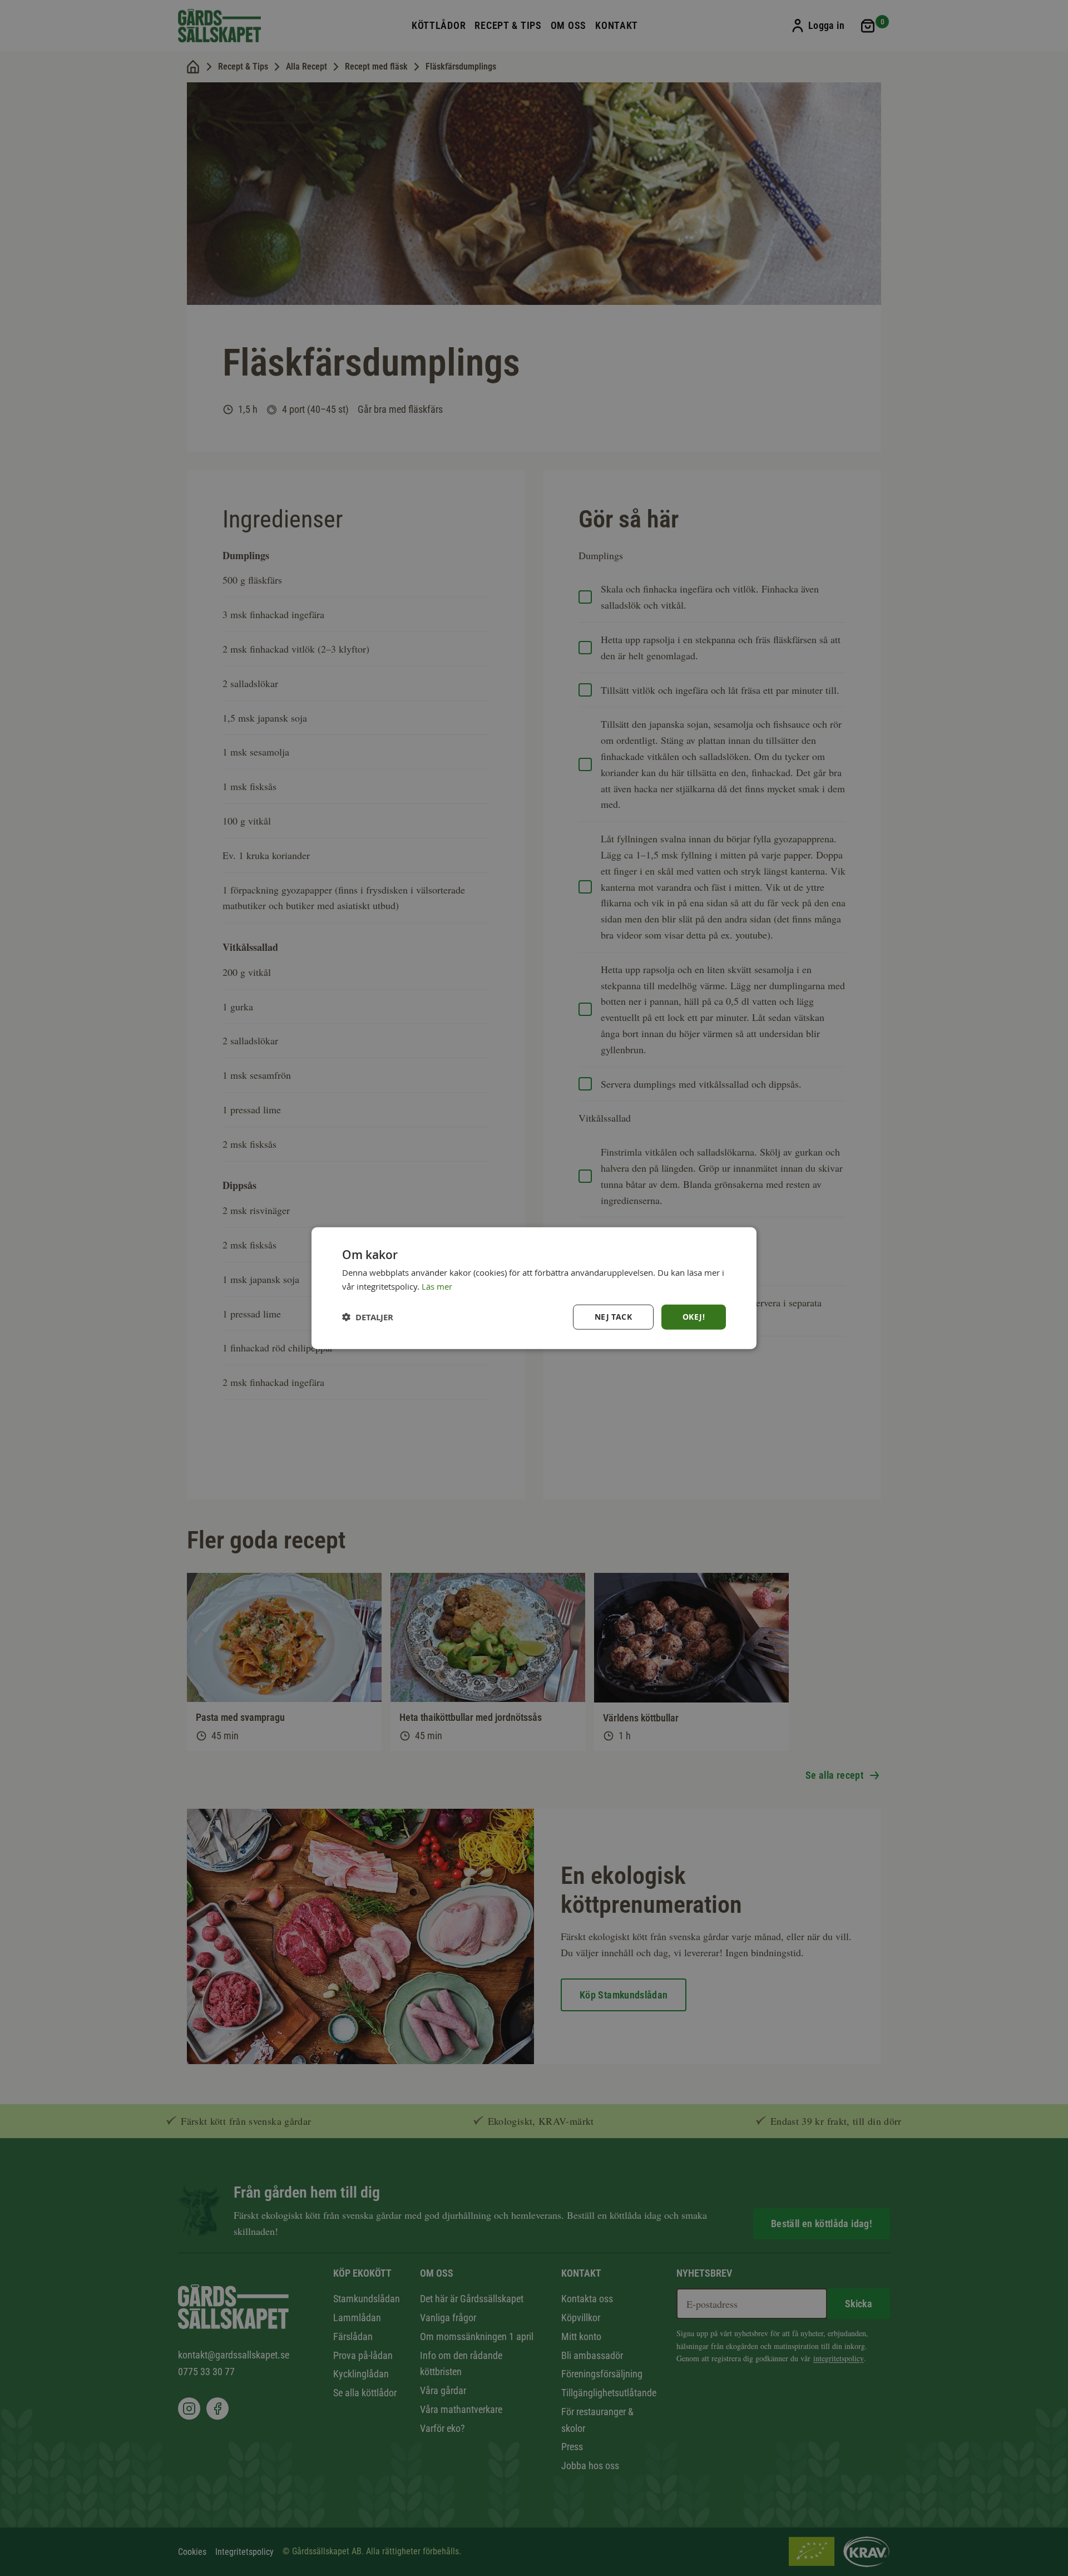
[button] (368, 1317)
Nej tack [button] (613, 1317)
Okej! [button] (694, 1317)
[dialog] (534, 1288)
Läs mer (437, 1286)
